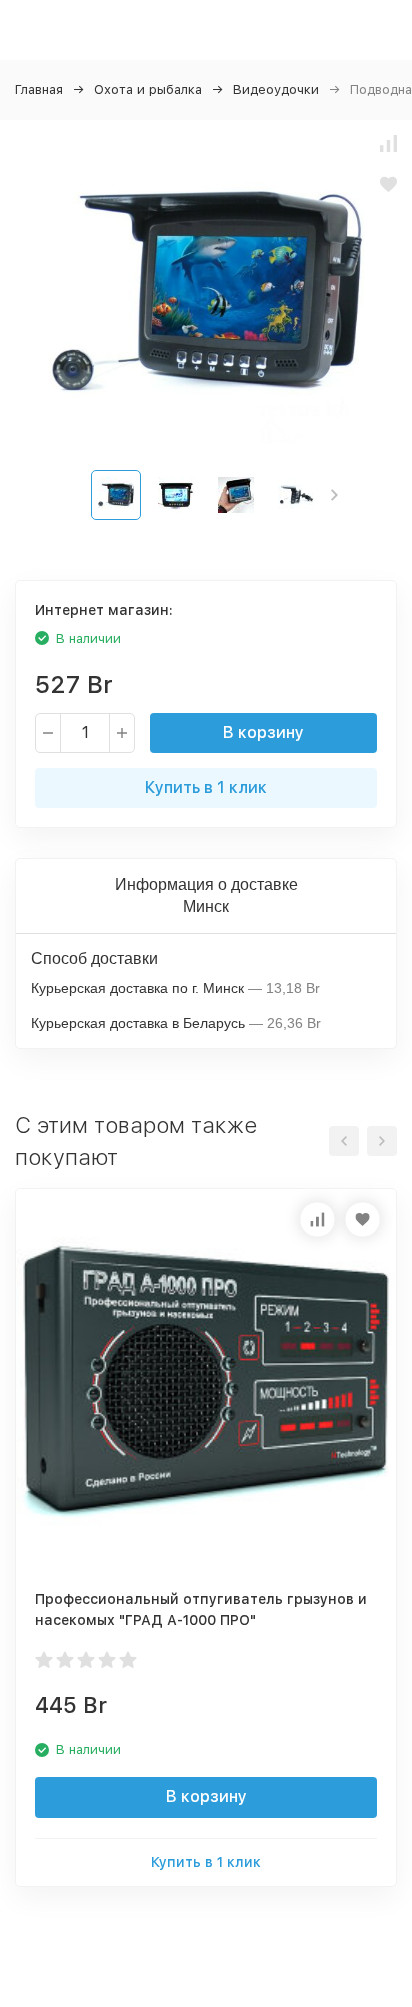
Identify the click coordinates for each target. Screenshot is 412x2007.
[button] (334, 495)
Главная (39, 89)
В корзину (263, 732)
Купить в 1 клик (206, 787)
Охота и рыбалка (148, 89)
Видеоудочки (276, 89)
